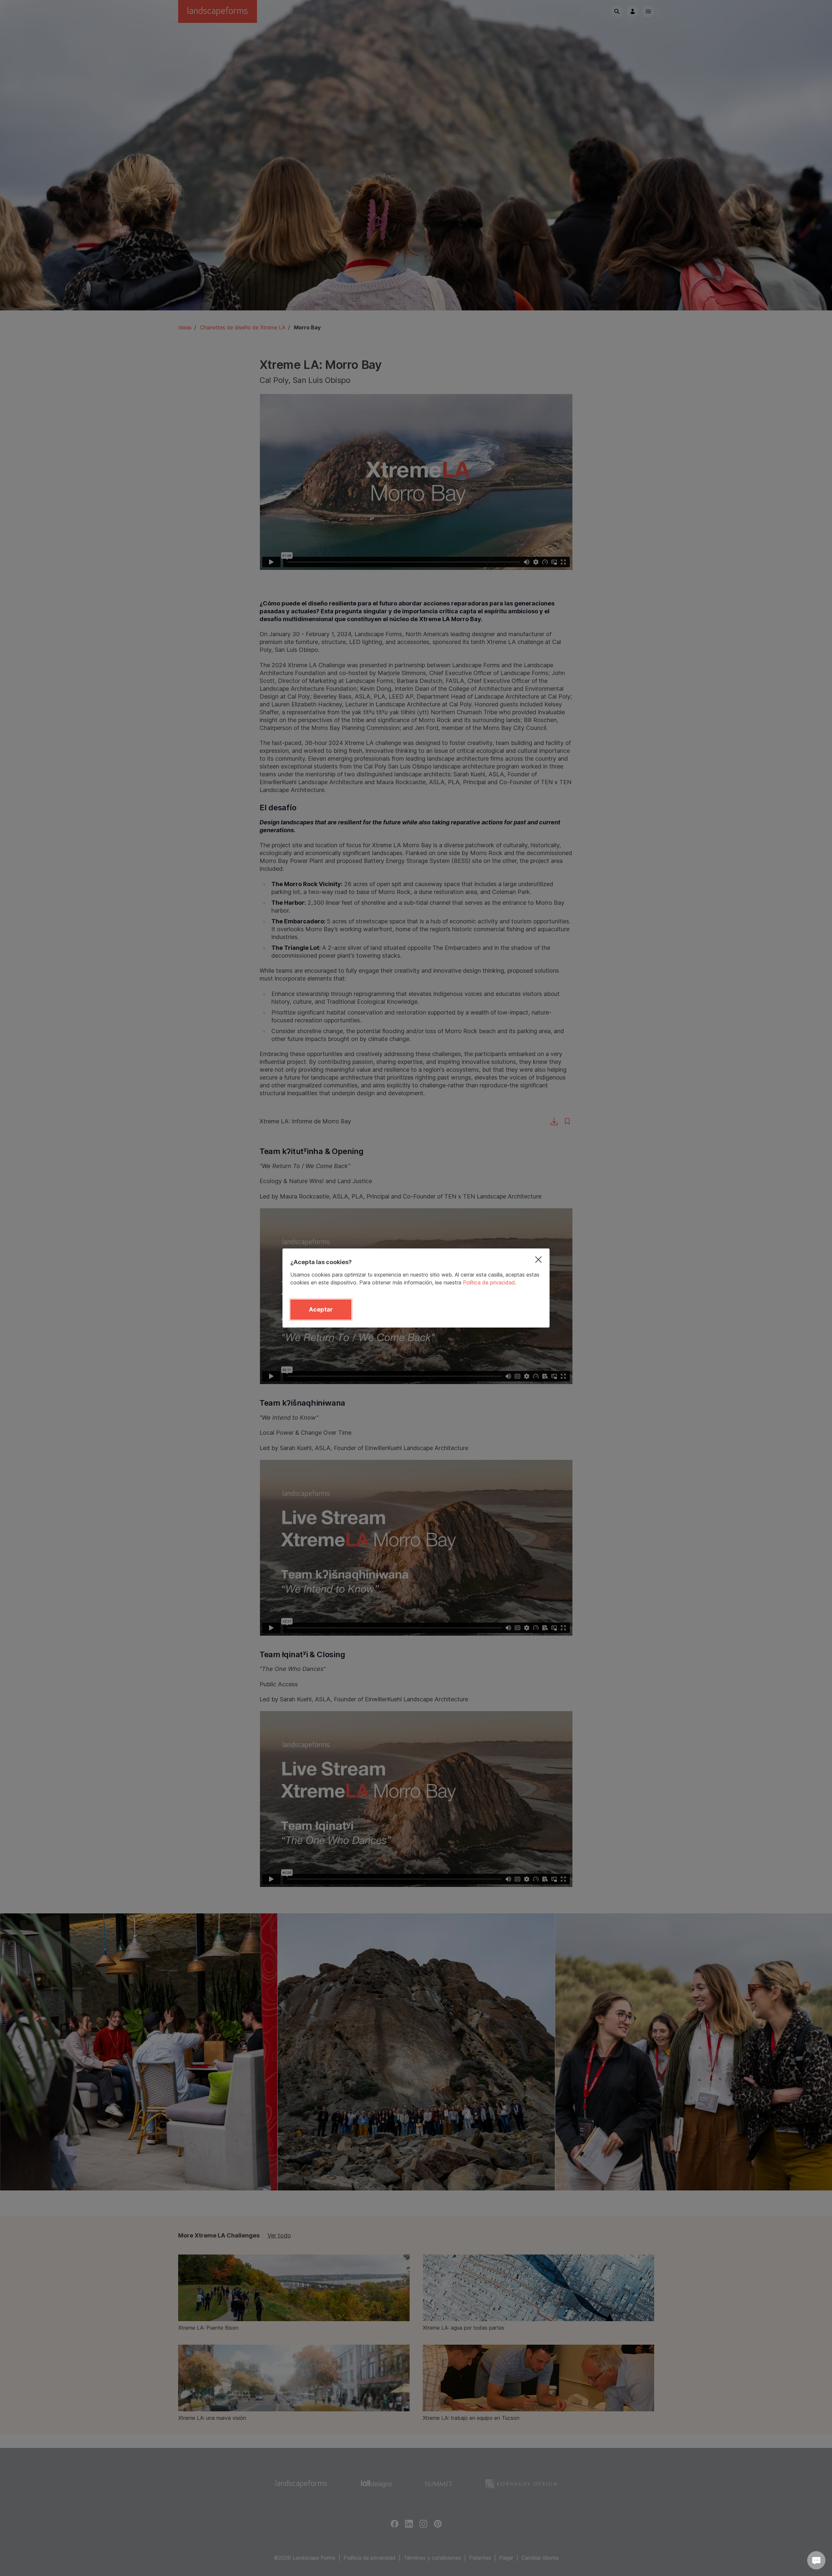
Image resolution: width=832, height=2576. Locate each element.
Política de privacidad (489, 1282)
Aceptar (321, 1309)
